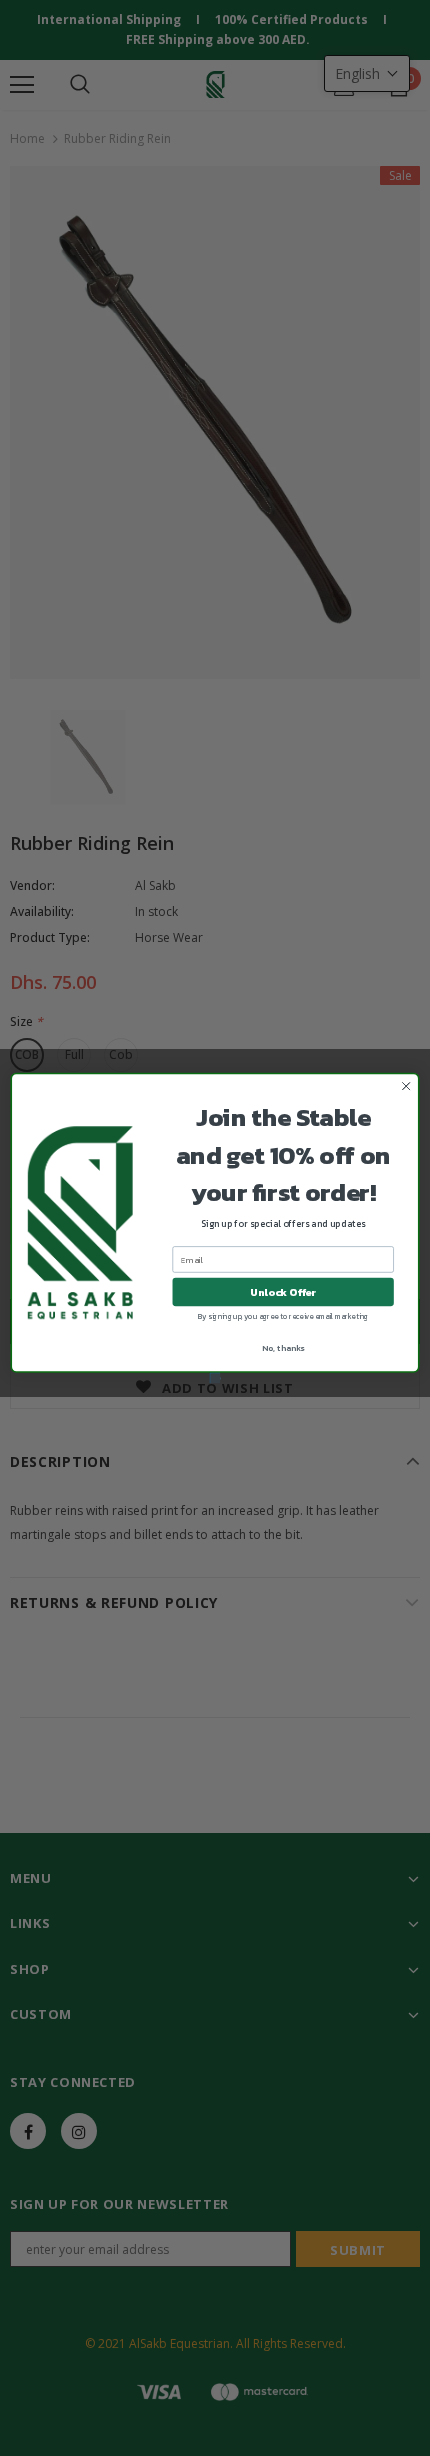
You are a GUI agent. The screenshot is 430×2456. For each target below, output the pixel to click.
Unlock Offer (283, 1292)
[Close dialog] (406, 1086)
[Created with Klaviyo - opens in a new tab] (215, 1378)
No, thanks (283, 1348)
